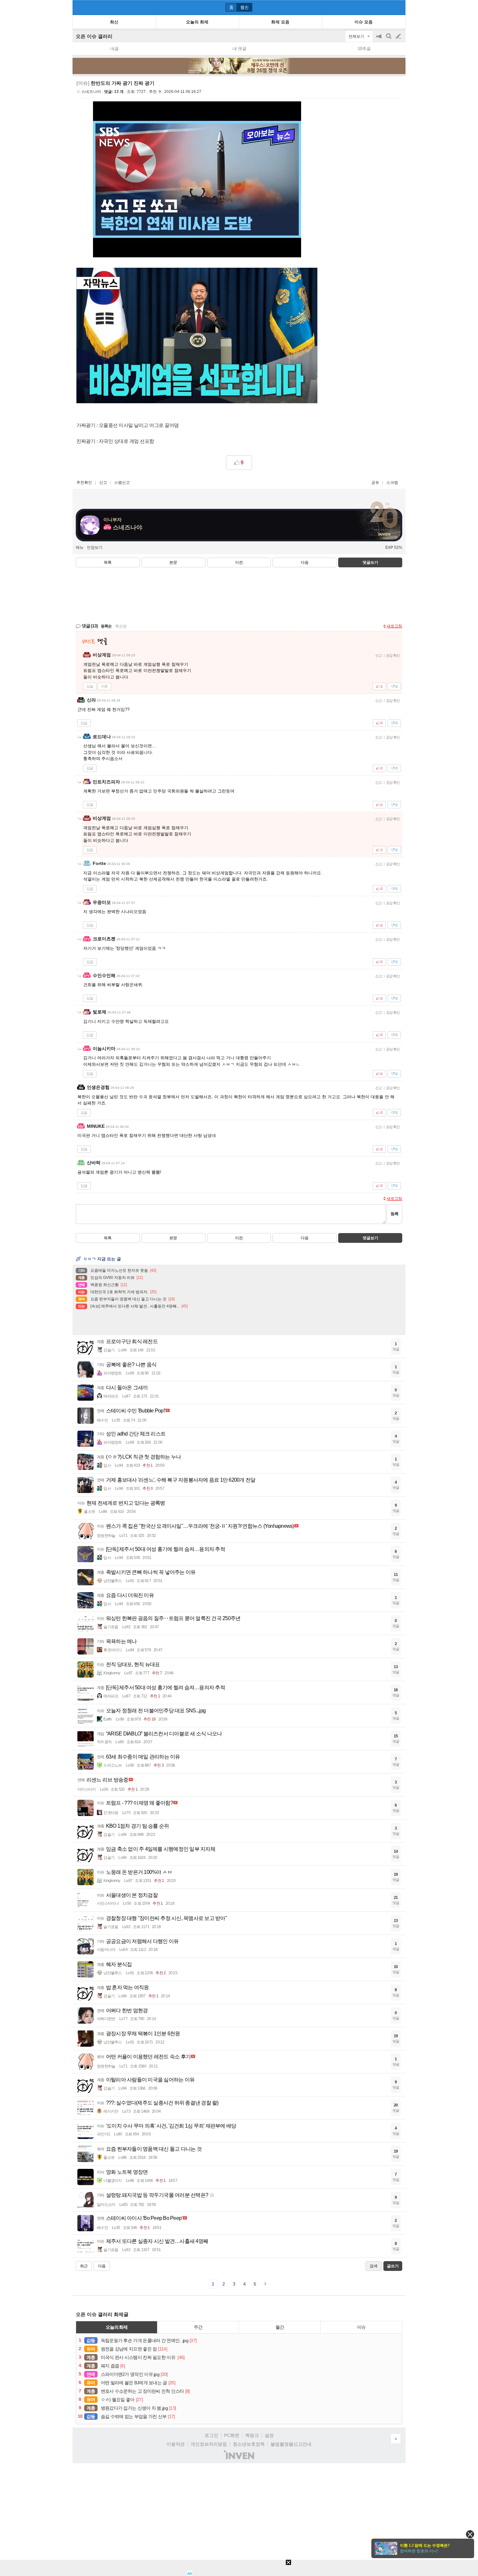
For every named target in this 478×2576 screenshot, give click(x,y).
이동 (104, 686)
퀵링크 (252, 2435)
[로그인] (386, 7)
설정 (269, 2435)
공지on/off (379, 39)
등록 (394, 1214)
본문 (173, 562)
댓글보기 (370, 1238)
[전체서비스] (398, 7)
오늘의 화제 (117, 2327)
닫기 (470, 2534)
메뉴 (80, 547)
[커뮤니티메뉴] (79, 7)
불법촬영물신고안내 (291, 2444)
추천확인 (84, 483)
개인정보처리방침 (209, 2444)
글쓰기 (399, 36)
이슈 (361, 2327)
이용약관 (176, 2444)
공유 (375, 483)
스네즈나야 (91, 92)
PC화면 (232, 2435)
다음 (305, 562)
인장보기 (95, 547)
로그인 (211, 2435)
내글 (114, 49)
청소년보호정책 (249, 2444)
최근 (84, 2266)
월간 (280, 2327)
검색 (389, 39)
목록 (108, 562)
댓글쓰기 (370, 562)
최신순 (121, 626)
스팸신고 (122, 483)
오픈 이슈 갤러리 (94, 36)
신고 (103, 483)
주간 (198, 2327)
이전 (239, 562)
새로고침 (394, 626)
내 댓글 (239, 49)
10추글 (364, 49)
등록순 (106, 626)
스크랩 (392, 483)
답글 (90, 686)
